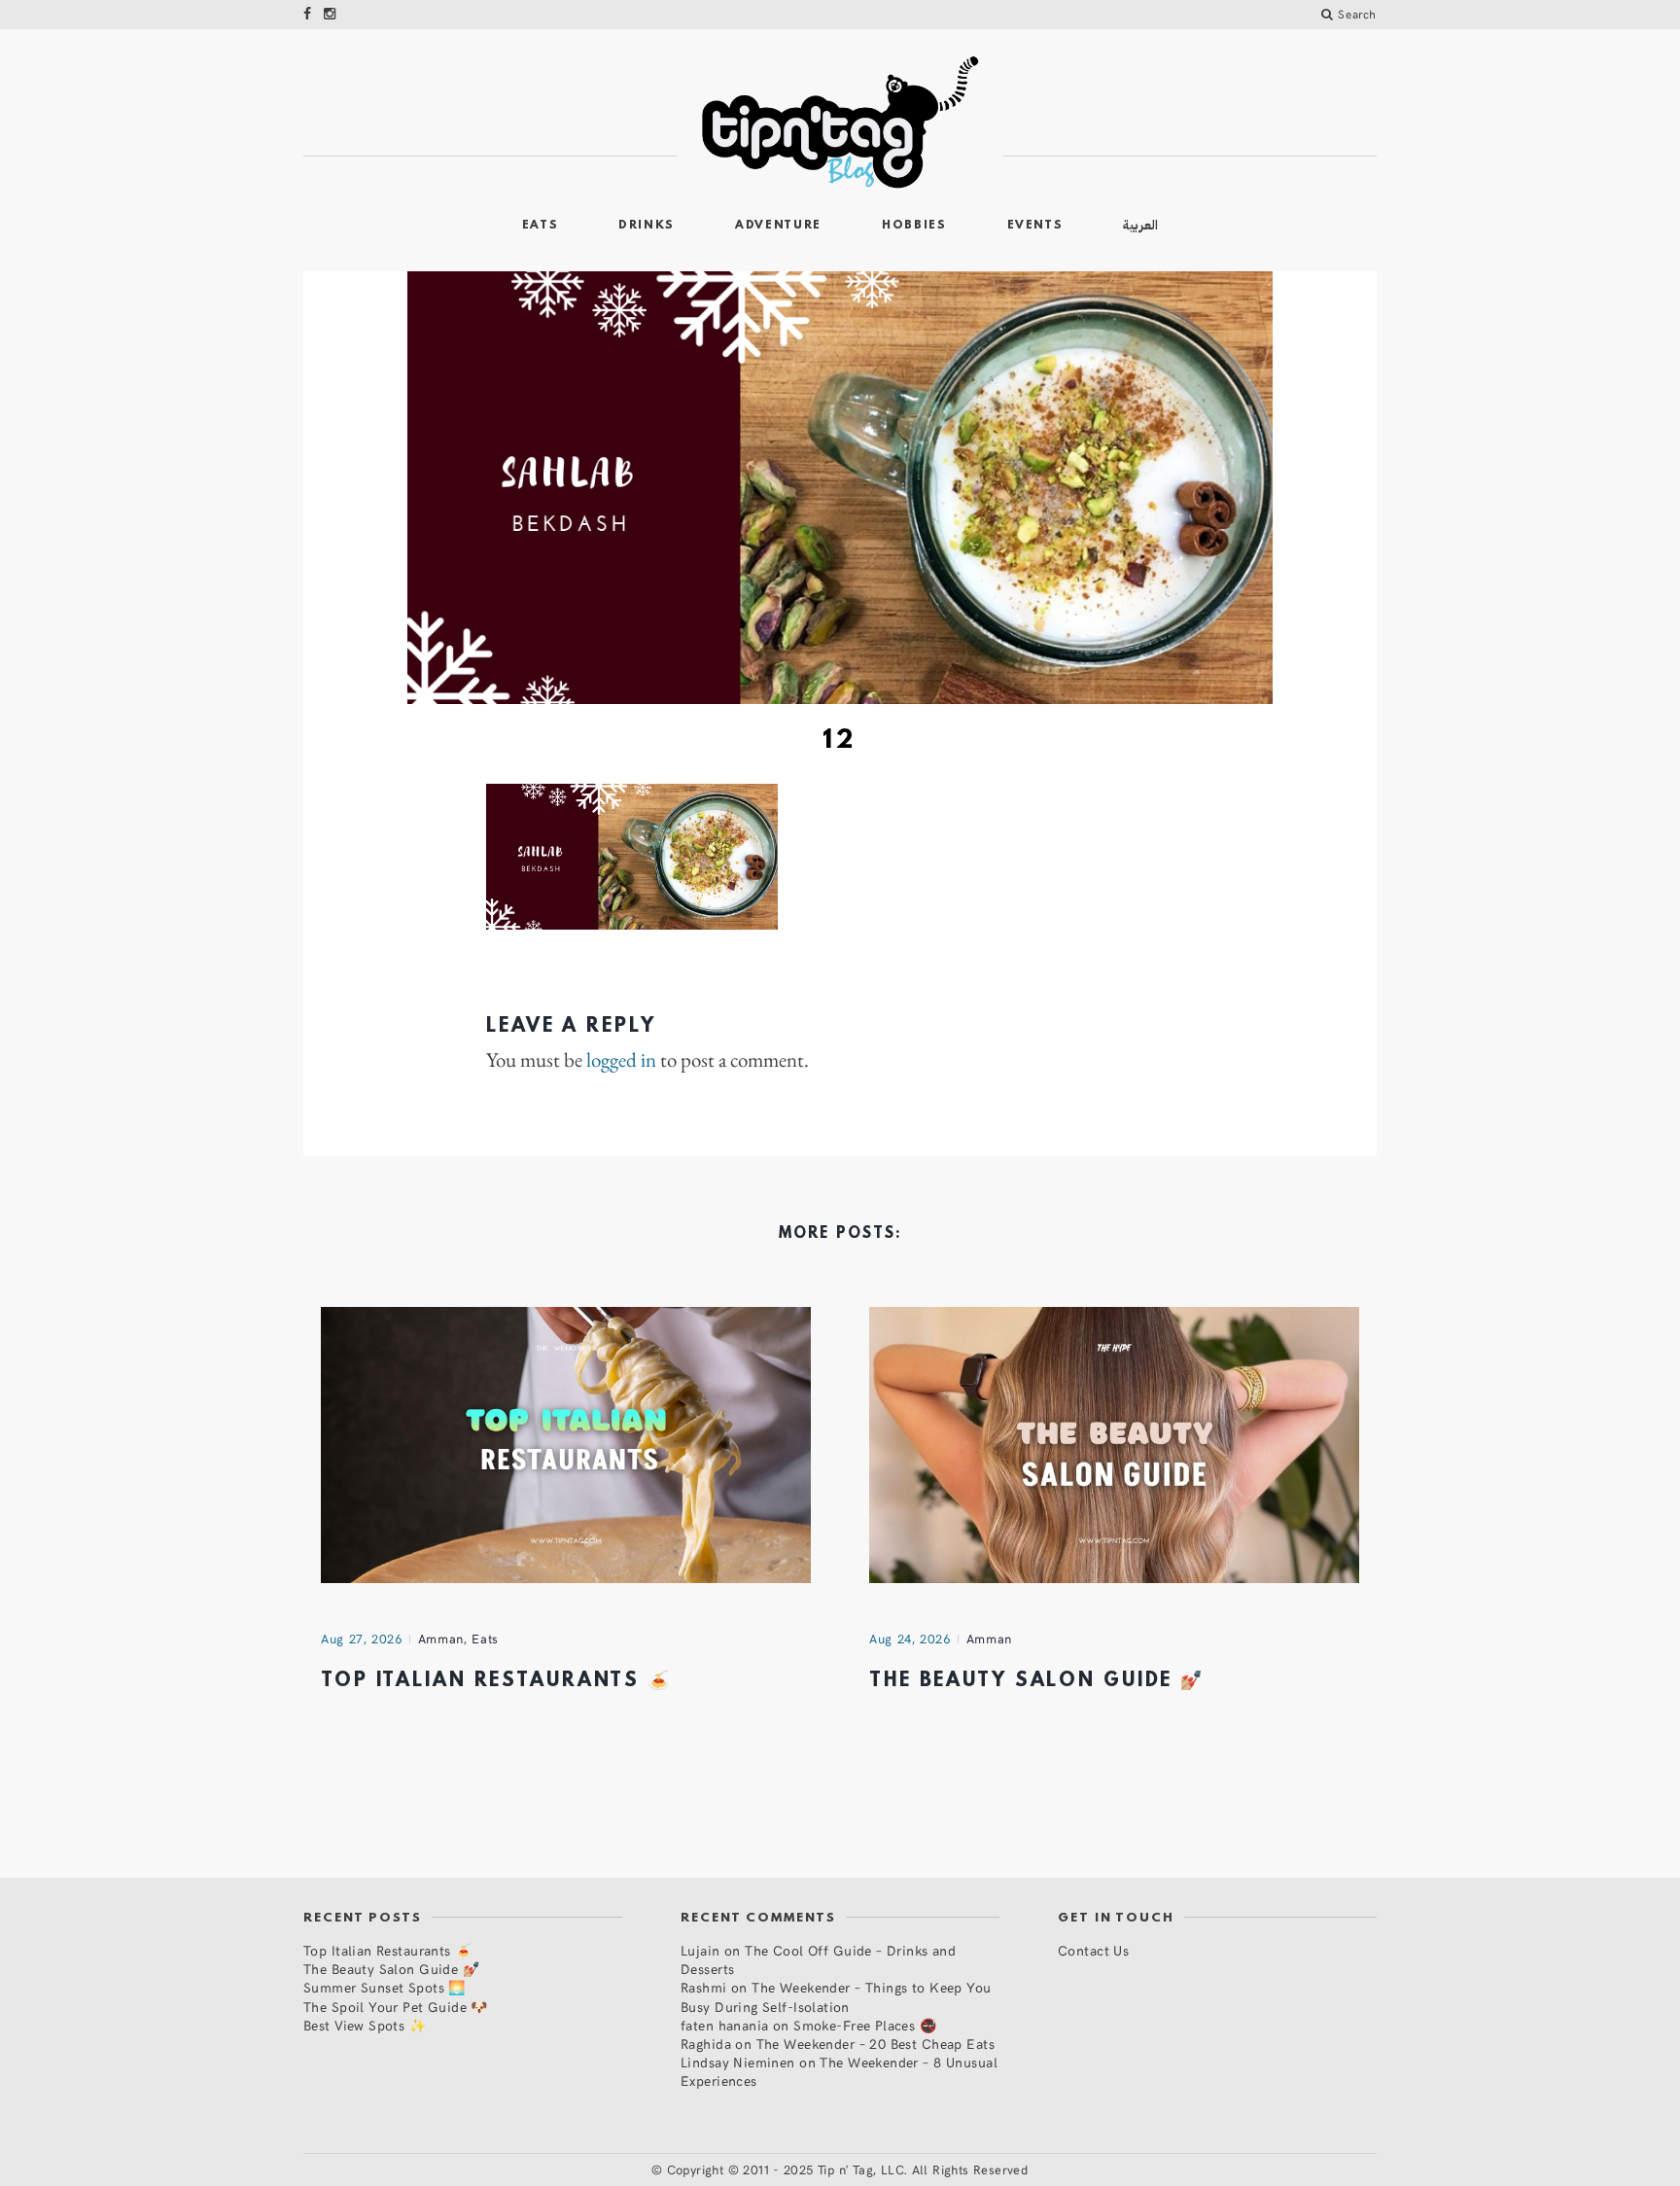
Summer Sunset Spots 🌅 (385, 1987)
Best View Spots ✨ (365, 2025)
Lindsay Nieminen (738, 2062)
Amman (441, 1639)
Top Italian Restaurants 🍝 (496, 1681)
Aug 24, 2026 (910, 1639)
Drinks (647, 226)
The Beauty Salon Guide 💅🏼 (1037, 1681)
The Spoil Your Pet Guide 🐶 (396, 2007)
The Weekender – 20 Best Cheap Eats (875, 2044)
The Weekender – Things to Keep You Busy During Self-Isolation (836, 1996)
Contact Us (1093, 1950)
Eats (541, 226)
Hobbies (914, 226)
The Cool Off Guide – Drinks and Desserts (818, 1959)
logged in (621, 1060)
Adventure (778, 226)
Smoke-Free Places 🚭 (865, 2025)
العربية (1140, 225)
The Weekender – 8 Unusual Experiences (839, 2071)
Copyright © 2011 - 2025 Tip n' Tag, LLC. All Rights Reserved (848, 2169)
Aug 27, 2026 (362, 1639)
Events (1035, 226)
